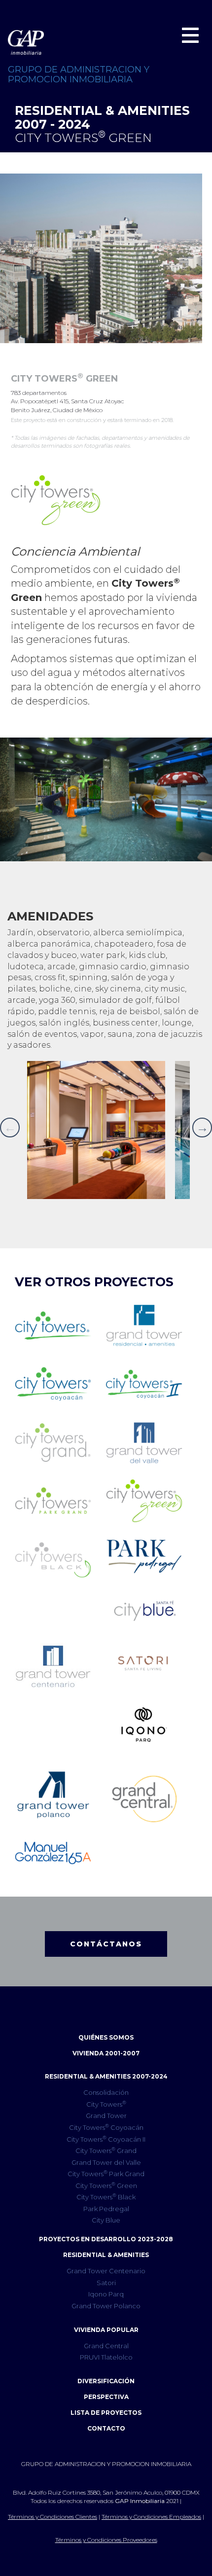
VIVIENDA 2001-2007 (106, 2053)
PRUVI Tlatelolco (106, 2357)
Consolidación (106, 2092)
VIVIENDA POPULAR (106, 2330)
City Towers (106, 2104)
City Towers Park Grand (106, 2173)
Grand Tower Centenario (106, 2271)
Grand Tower (106, 2116)
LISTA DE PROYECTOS (106, 2413)
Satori (106, 2283)
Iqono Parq (106, 2294)
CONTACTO (106, 2428)
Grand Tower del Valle (106, 2162)
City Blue (106, 2220)
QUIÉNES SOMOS (106, 2037)
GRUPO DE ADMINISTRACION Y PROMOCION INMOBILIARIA (79, 74)
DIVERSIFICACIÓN (106, 2381)
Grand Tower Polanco (106, 2306)
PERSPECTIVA (106, 2397)
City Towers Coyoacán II (106, 2139)
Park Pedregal (106, 2209)
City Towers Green (106, 2185)
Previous (10, 1128)
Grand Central (106, 2346)
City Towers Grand (106, 2150)
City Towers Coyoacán (106, 2127)
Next (202, 1128)
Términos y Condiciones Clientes (53, 2517)
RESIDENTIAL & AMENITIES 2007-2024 (106, 2076)
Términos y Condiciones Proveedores (106, 2540)
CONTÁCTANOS (106, 1944)
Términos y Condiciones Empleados (151, 2517)
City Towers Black (106, 2197)
